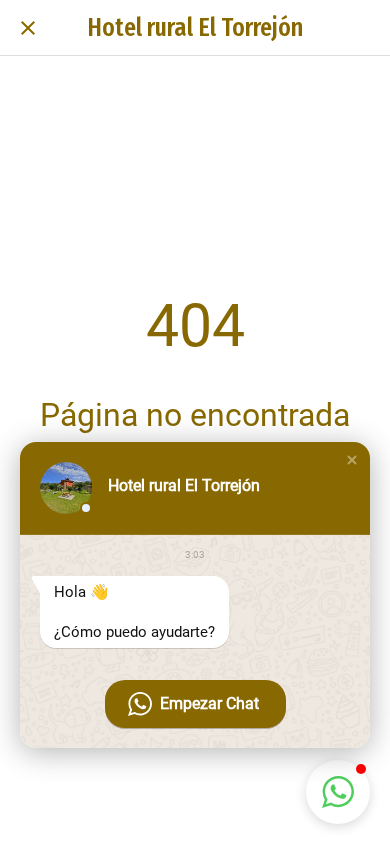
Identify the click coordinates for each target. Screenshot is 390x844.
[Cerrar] (28, 28)
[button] (352, 460)
